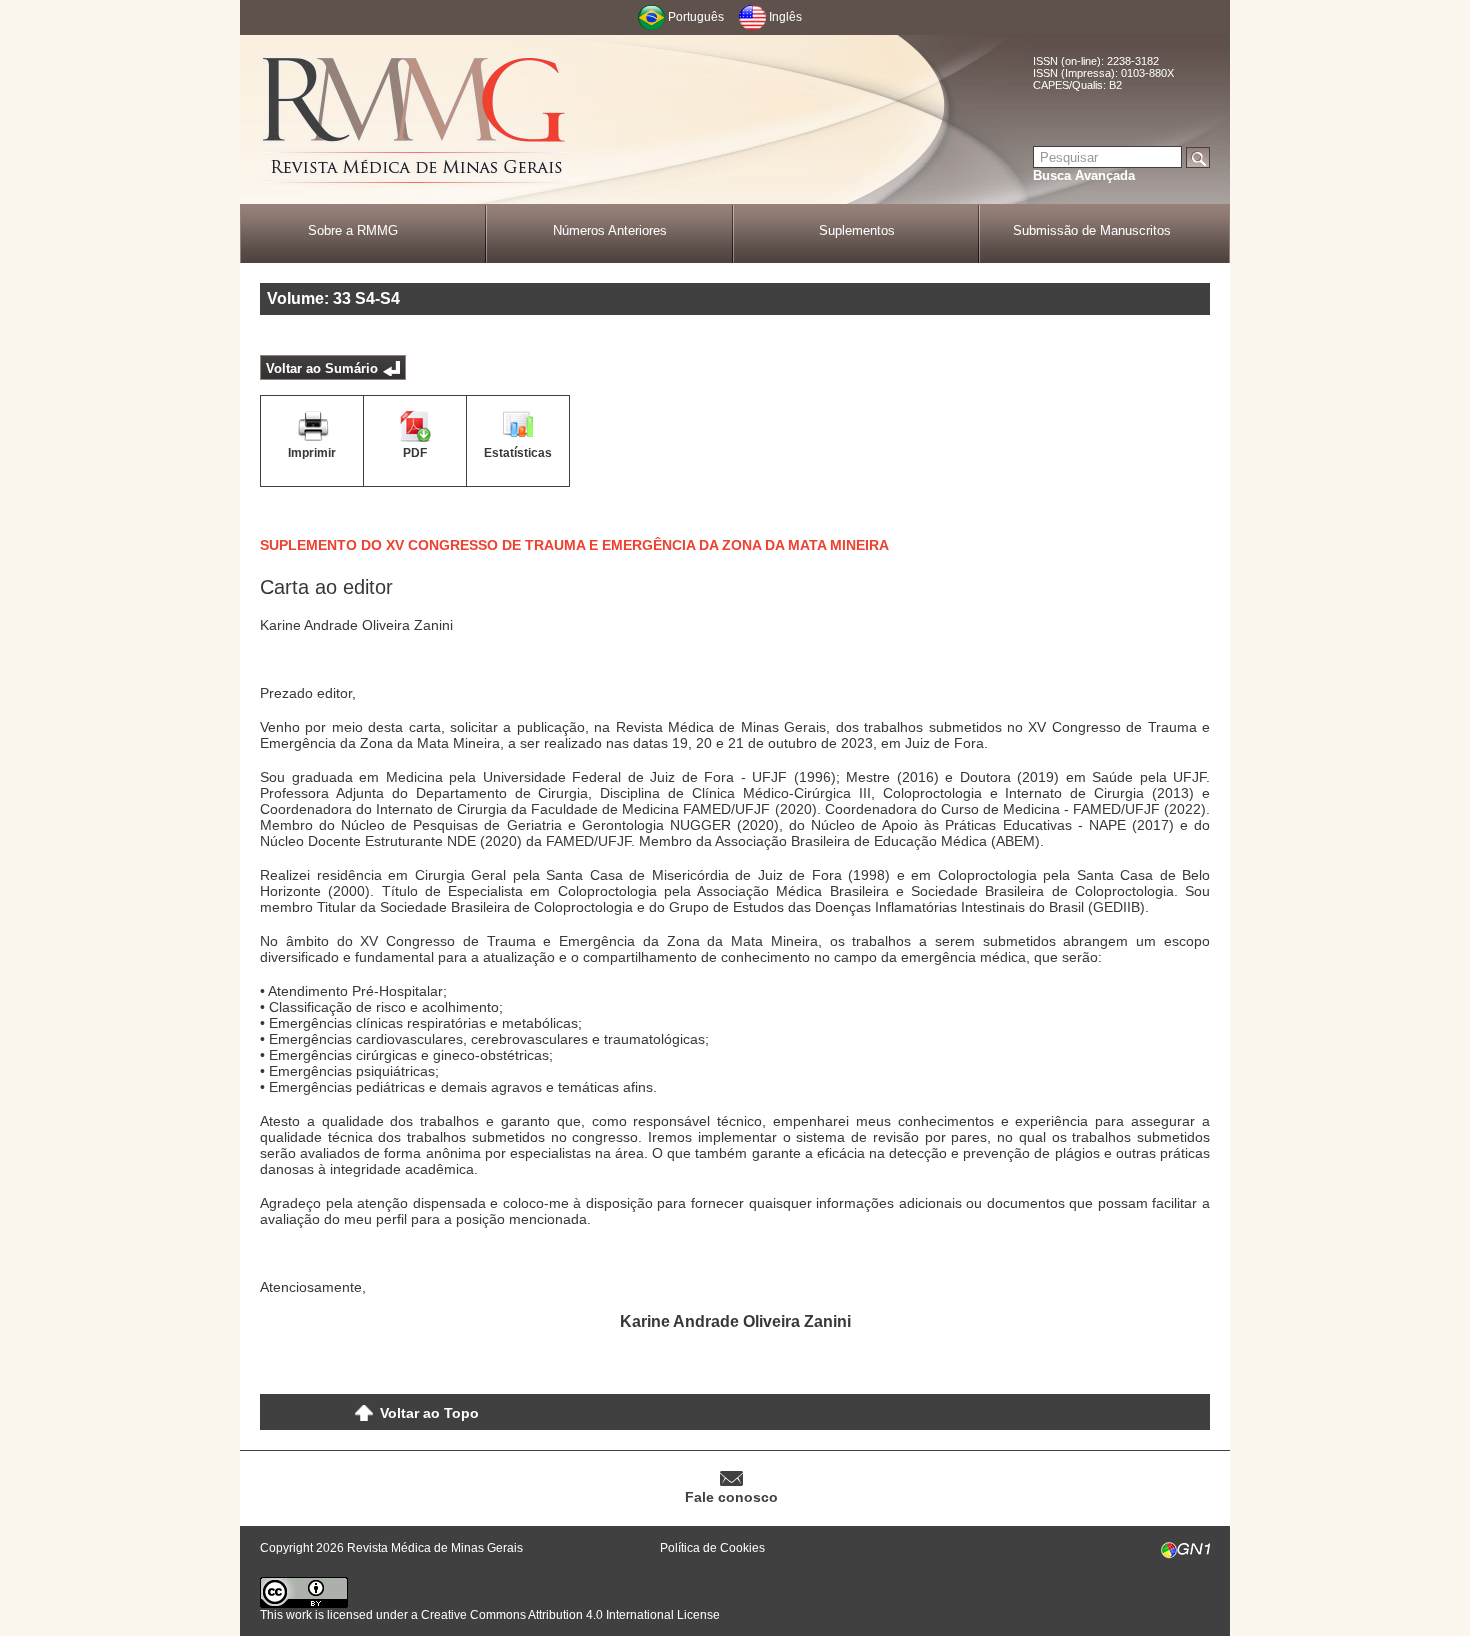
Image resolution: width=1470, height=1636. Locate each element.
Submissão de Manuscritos (1092, 230)
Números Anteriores (610, 230)
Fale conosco (731, 1497)
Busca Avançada (1084, 175)
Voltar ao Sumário (322, 368)
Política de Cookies (712, 1548)
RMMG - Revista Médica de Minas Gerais (415, 120)
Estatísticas (518, 453)
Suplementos (857, 230)
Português (696, 17)
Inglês (785, 17)
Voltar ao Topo (429, 1413)
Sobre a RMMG (353, 230)
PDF (415, 453)
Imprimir (312, 453)
